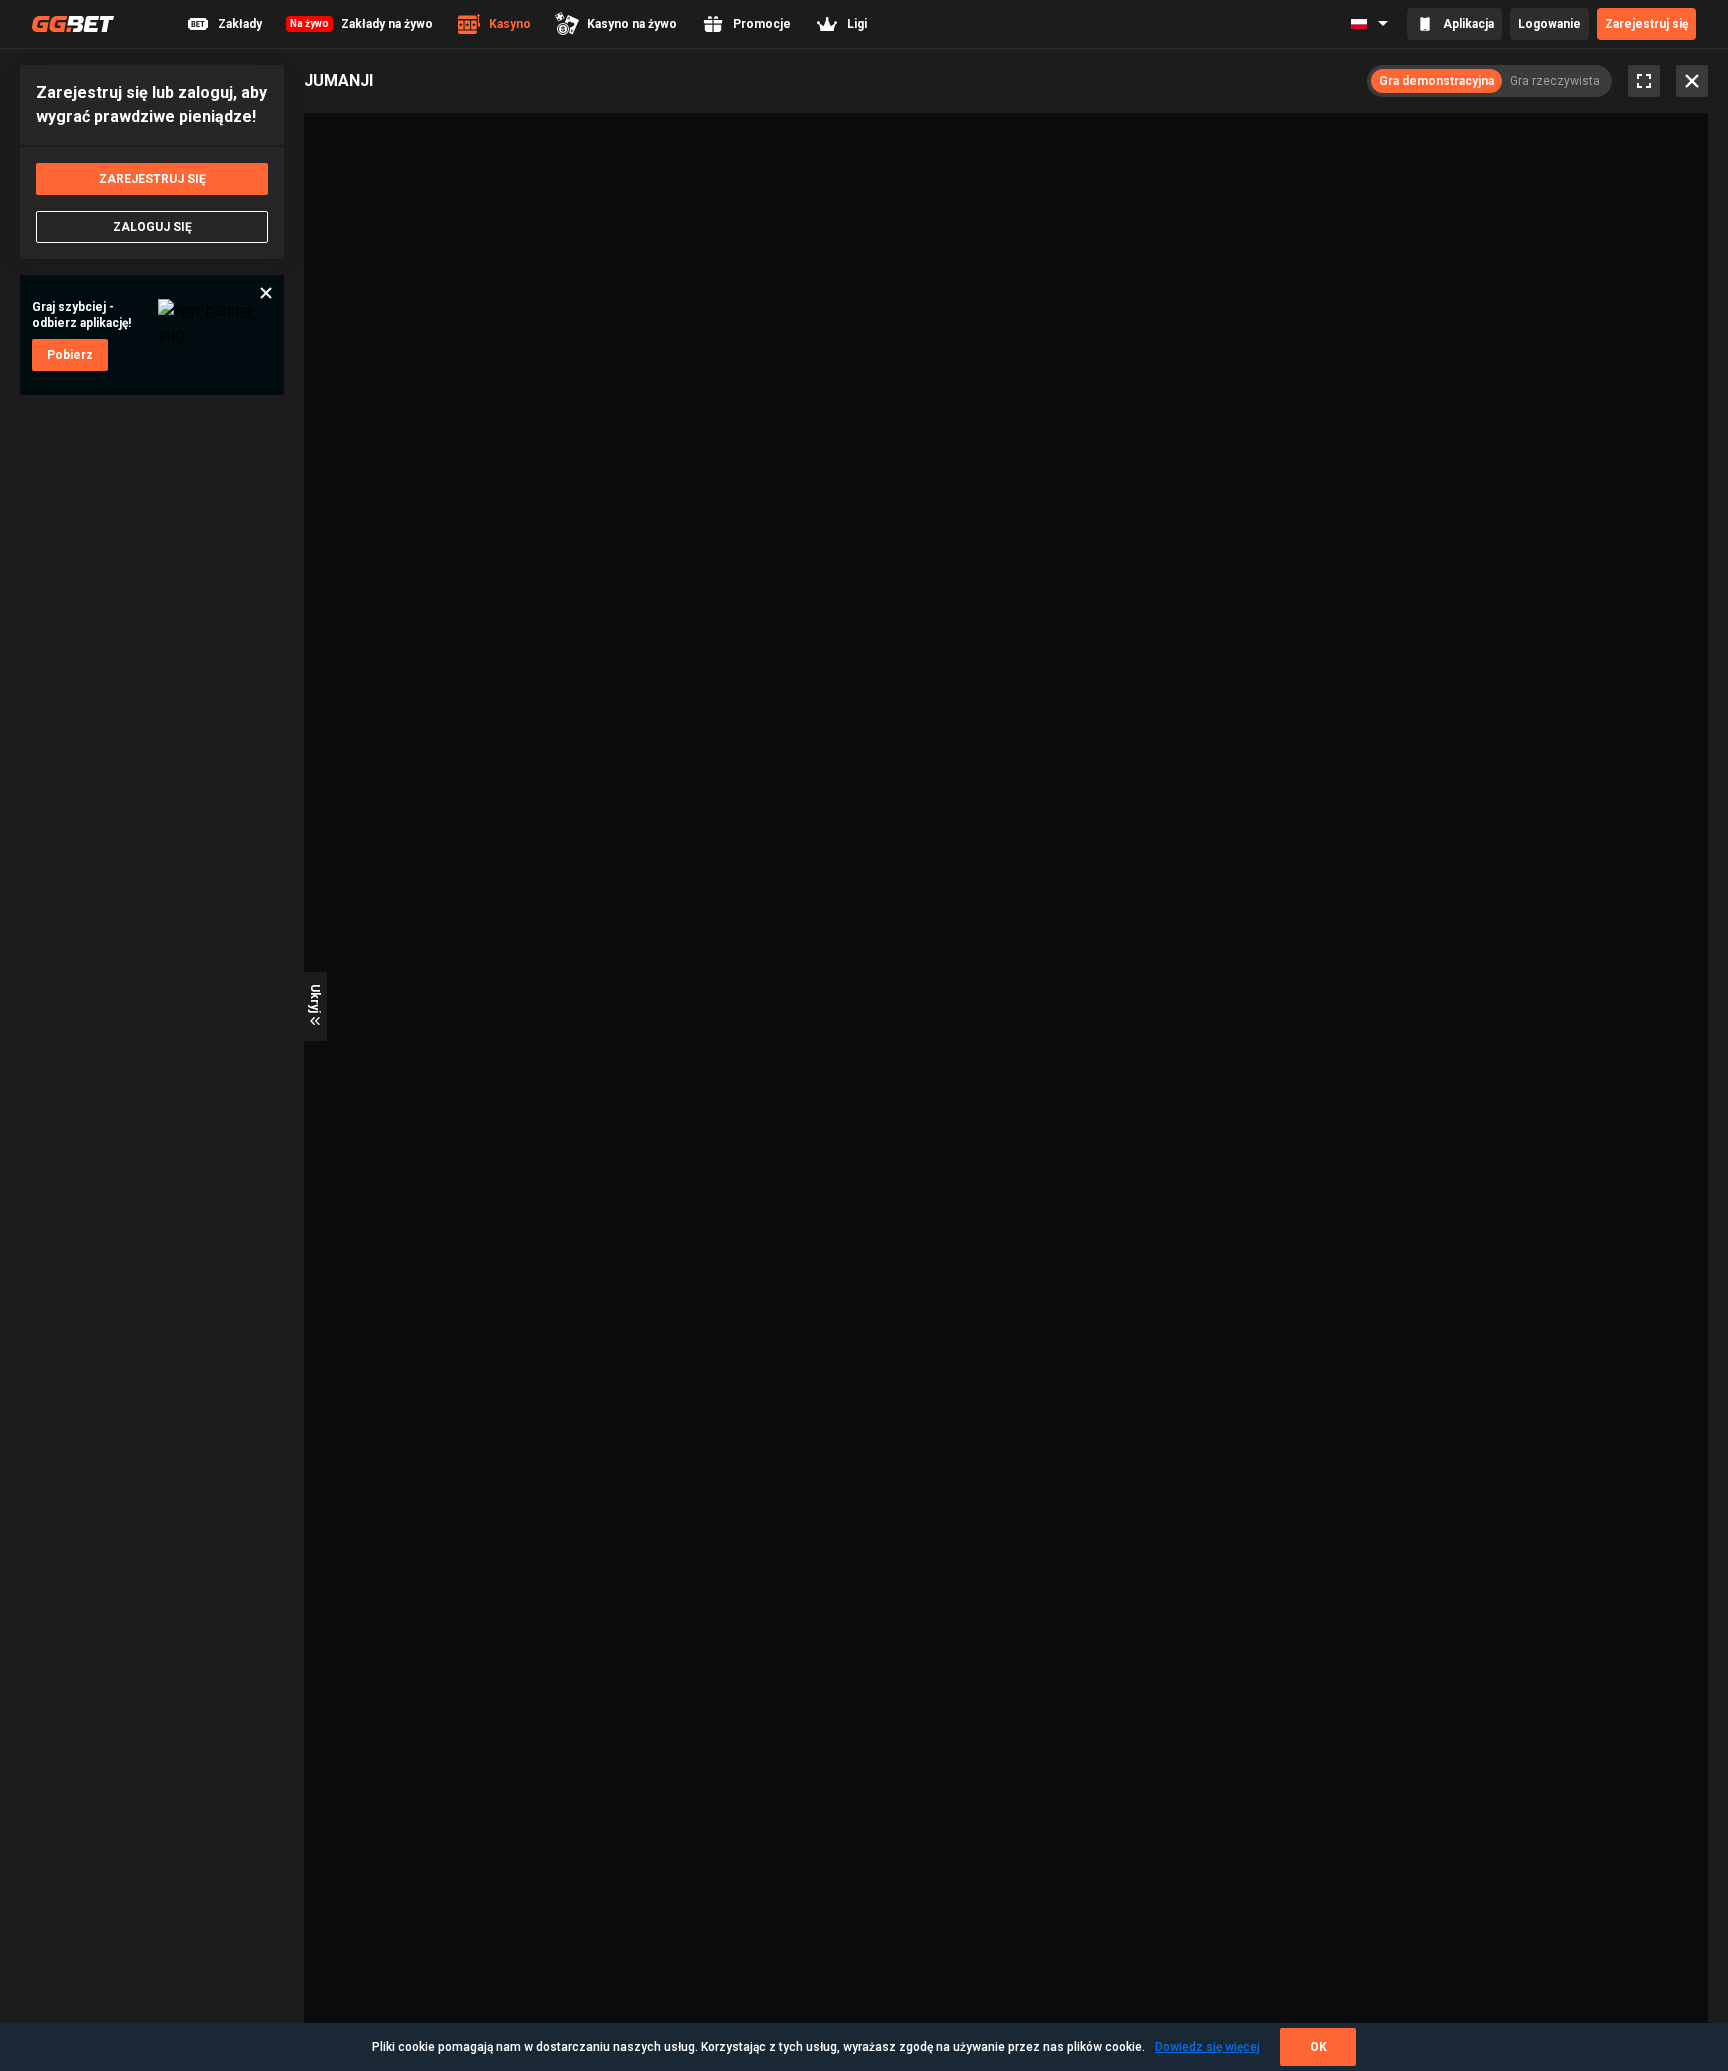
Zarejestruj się (1646, 24)
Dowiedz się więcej (1207, 2047)
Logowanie (1549, 24)
